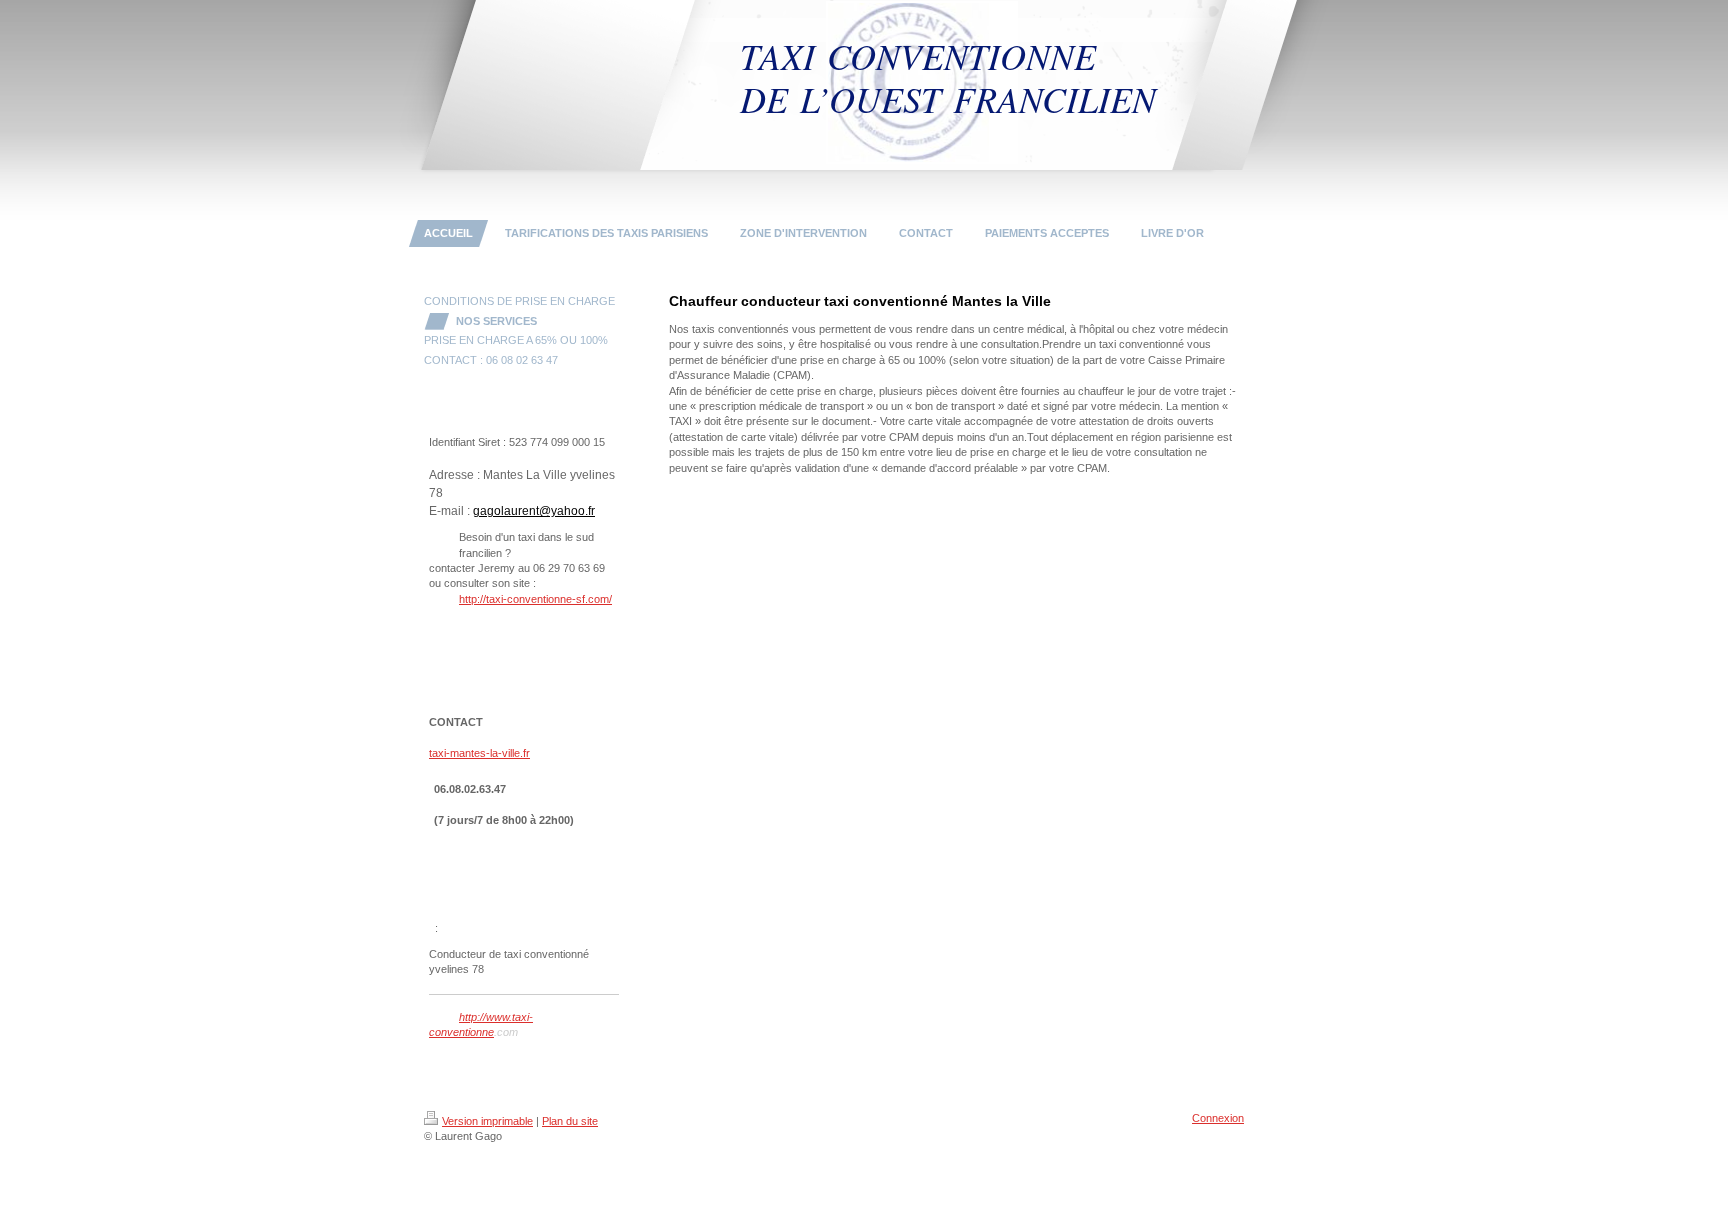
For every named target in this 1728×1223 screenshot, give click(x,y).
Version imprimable (487, 1121)
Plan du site (570, 1121)
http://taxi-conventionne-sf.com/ (535, 599)
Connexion (1218, 1118)
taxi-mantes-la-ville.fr (479, 753)
